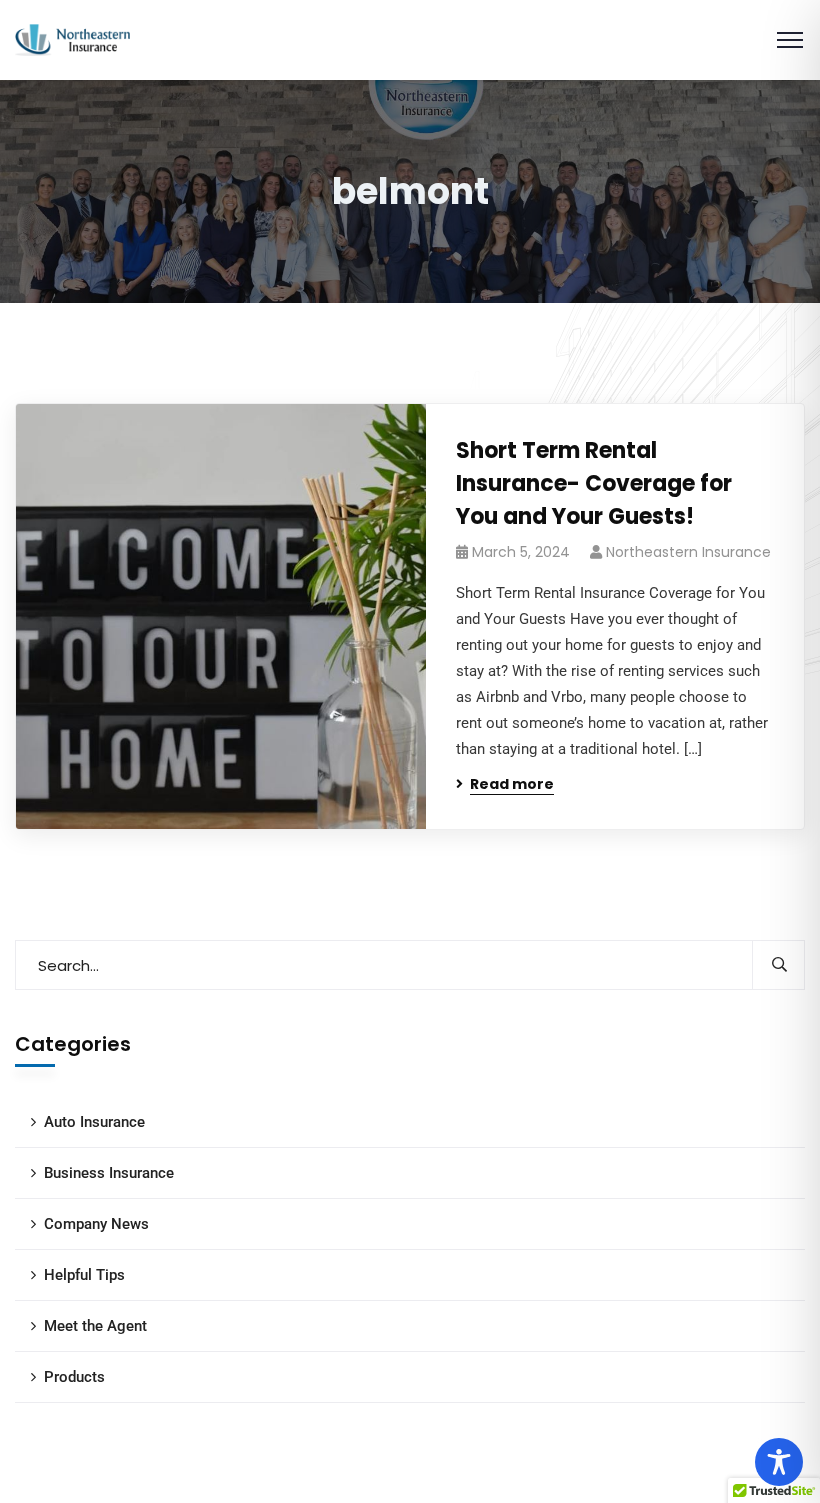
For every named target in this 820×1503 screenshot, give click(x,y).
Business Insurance (109, 1173)
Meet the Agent (95, 1326)
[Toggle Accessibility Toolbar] (779, 1462)
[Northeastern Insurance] (72, 38)
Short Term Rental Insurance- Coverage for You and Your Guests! (594, 483)
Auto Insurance (94, 1122)
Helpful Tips (84, 1275)
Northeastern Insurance (688, 552)
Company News (96, 1224)
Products (74, 1377)
